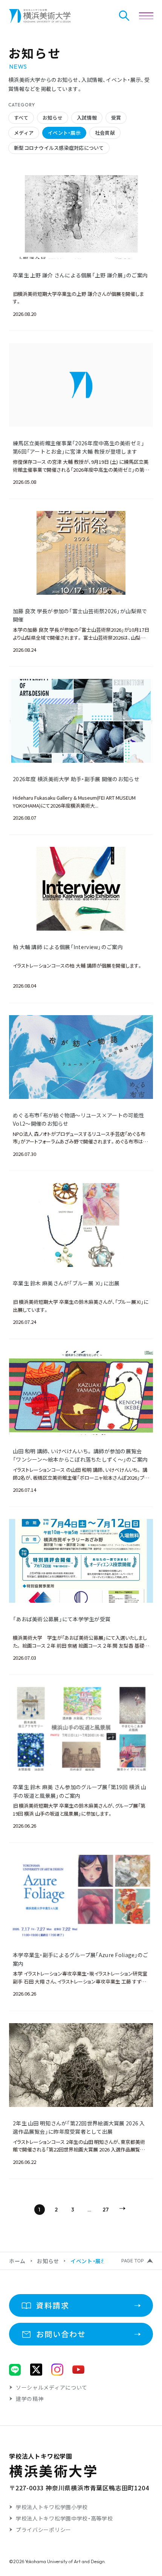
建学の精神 (30, 2399)
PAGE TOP (133, 2261)
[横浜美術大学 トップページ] (40, 16)
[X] (36, 2370)
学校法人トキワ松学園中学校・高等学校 (64, 2518)
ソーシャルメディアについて (52, 2387)
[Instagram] (57, 2370)
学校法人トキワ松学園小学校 (52, 2507)
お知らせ (48, 2261)
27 (106, 2210)
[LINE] (15, 2370)
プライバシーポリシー (44, 2530)
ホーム (17, 2261)
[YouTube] (78, 2370)
